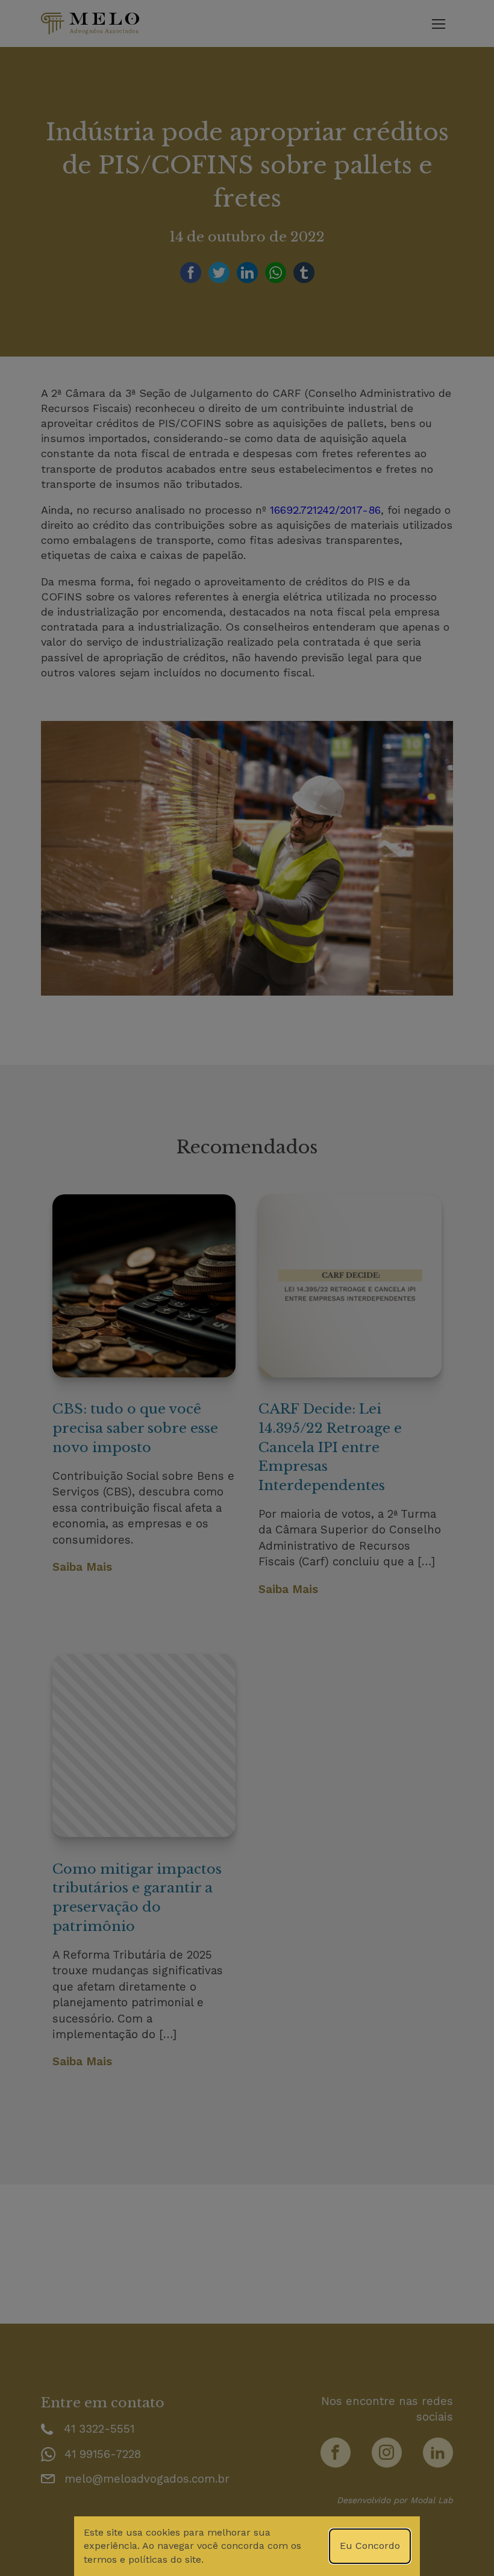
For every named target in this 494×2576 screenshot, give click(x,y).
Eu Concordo (370, 2546)
